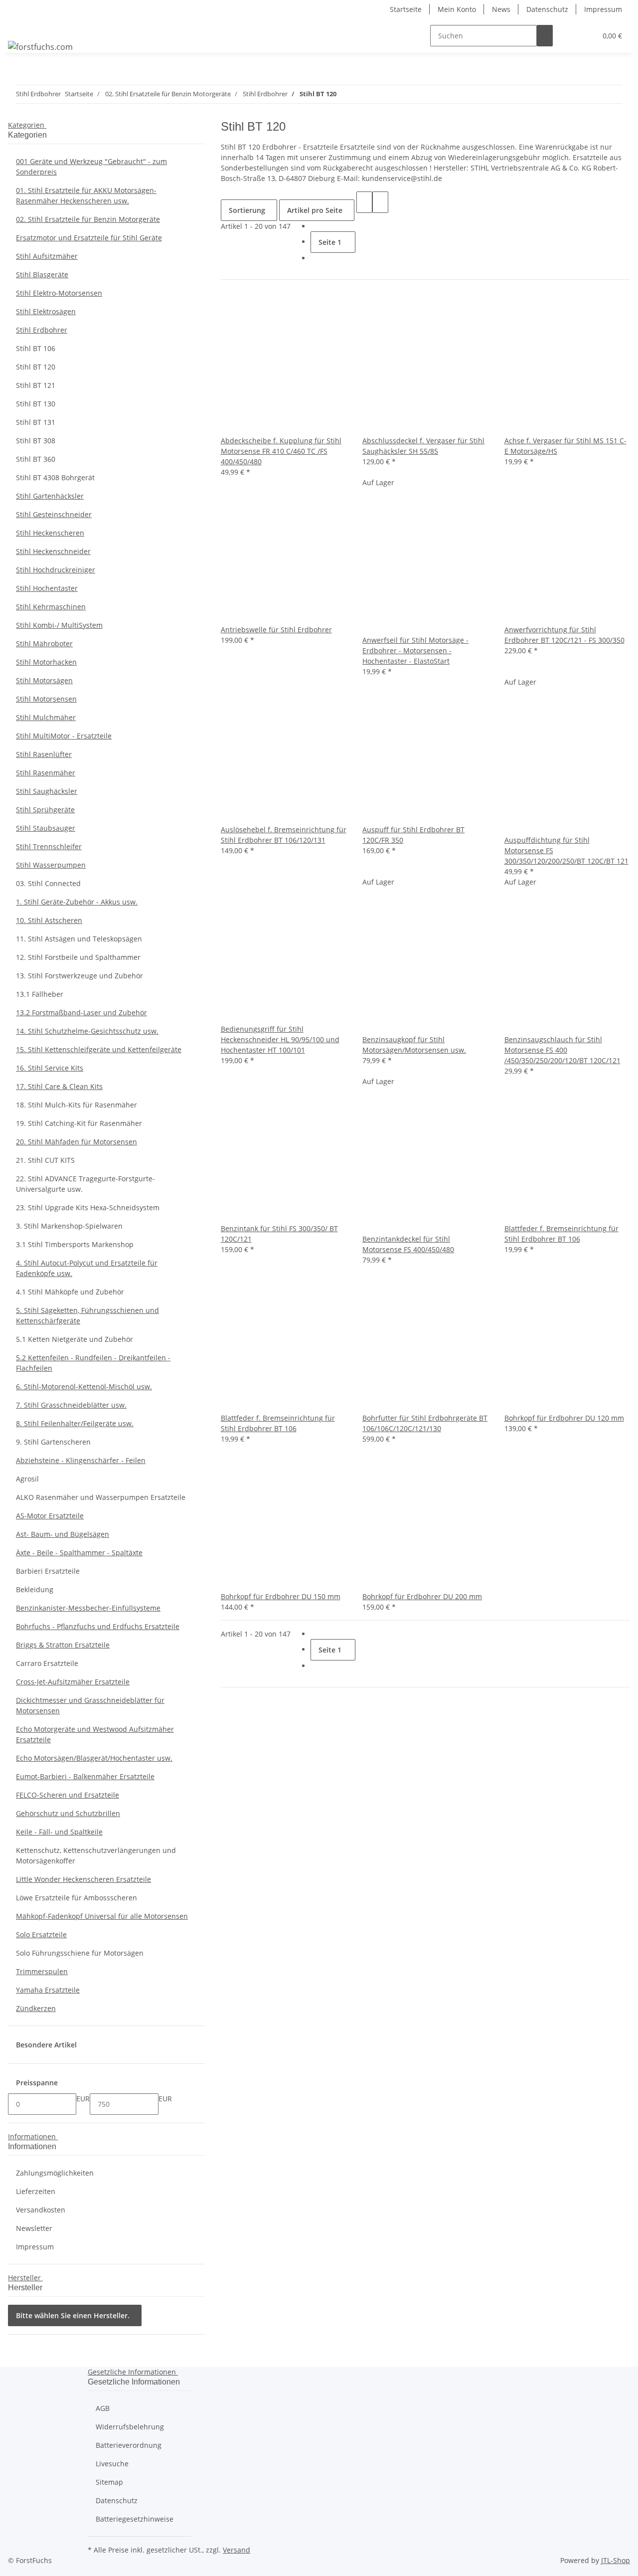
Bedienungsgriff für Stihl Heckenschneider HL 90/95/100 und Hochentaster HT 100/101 (280, 1039)
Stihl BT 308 (36, 441)
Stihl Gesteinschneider (54, 514)
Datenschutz (547, 9)
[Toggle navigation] (20, 27)
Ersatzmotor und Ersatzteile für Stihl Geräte (89, 238)
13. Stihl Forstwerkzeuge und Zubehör (80, 976)
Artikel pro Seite (315, 210)
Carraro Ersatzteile (47, 1663)
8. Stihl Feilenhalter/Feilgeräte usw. (75, 1423)
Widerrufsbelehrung (130, 2427)
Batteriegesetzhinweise (135, 2519)
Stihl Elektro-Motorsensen (59, 293)
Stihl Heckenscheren (50, 533)
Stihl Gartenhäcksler (50, 496)
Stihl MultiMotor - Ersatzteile (64, 736)
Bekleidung (35, 1589)
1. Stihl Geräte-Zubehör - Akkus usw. (77, 902)
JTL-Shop (616, 2560)
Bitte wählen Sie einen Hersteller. (73, 2315)
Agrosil (27, 1479)
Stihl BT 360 (36, 459)
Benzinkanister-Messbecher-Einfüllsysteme (88, 1608)
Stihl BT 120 (36, 367)
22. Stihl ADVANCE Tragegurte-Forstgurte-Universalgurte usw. (85, 1184)
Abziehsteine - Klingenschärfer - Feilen (81, 1460)
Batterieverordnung (129, 2445)
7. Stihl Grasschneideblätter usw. (71, 1405)
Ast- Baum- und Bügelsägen (63, 1534)
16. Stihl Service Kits (50, 1068)
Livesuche (112, 2464)
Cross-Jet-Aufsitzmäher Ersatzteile (73, 1682)
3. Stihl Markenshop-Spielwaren (69, 1226)
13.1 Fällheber (40, 994)
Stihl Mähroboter (44, 644)
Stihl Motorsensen (46, 699)
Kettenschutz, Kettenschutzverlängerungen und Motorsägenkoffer (96, 1855)
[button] (569, 36)
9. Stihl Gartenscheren (53, 1442)
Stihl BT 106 (36, 348)
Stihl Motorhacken (46, 662)
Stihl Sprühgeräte (45, 810)
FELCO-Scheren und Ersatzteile (68, 1795)
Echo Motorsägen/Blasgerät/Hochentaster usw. (94, 1758)
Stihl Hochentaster (47, 588)
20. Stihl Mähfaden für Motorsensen (77, 1142)
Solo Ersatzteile (41, 1934)
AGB (103, 2408)
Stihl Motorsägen (44, 680)
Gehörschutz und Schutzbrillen (68, 1813)
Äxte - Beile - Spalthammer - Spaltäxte (79, 1553)
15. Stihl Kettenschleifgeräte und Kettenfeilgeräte (99, 1049)
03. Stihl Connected (48, 883)
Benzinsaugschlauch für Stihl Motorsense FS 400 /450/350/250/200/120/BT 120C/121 (562, 1050)
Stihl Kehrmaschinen (51, 607)
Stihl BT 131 (36, 422)
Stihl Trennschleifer (49, 846)
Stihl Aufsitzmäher (47, 256)
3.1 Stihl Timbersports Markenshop (75, 1244)
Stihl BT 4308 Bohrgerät (55, 477)
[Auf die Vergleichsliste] (229, 425)
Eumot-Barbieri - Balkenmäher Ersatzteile (85, 1776)
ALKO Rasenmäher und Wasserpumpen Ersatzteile (101, 1497)
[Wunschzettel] (585, 36)
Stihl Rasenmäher (46, 773)
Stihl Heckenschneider (53, 551)
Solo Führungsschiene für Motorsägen (80, 1953)
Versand (237, 2550)
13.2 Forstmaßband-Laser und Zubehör (81, 1012)
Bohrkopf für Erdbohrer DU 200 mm (422, 1596)
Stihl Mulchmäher (46, 717)
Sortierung (247, 210)
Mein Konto (457, 9)
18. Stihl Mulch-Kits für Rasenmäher (77, 1105)
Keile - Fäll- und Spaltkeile (59, 1832)
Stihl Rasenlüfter (44, 754)
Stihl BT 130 (36, 404)
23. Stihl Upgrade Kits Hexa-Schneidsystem (88, 1207)
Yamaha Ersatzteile (48, 1990)
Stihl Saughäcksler (47, 791)
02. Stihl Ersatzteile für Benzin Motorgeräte (88, 219)
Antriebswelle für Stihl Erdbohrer (276, 630)
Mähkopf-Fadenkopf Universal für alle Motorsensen (102, 1916)
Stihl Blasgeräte (42, 275)
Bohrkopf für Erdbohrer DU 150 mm (281, 1596)
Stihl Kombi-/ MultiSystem (59, 625)
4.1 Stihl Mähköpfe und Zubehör (70, 1292)
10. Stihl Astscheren (49, 920)
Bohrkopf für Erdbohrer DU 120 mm (564, 1418)
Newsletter (34, 2228)
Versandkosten (41, 2210)
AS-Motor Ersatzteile (50, 1516)
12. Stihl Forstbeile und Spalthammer (78, 957)
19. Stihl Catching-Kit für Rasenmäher (79, 1123)
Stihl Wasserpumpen (51, 865)
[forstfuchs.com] (40, 47)
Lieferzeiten (36, 2191)
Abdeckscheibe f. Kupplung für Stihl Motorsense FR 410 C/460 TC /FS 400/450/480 (281, 451)
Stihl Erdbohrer (42, 330)
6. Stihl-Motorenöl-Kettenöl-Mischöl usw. (84, 1386)
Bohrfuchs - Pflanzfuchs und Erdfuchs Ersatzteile (98, 1626)
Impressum (603, 9)
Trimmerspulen (42, 1971)
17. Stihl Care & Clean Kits (59, 1086)
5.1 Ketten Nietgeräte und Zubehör (75, 1339)
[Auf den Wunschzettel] (245, 425)
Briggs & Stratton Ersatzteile (63, 1645)
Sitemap (109, 2482)
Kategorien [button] (27, 125)
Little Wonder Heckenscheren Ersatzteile (83, 1879)
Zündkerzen (36, 2008)
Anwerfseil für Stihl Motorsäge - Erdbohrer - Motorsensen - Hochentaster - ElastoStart (415, 650)
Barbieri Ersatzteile (48, 1571)
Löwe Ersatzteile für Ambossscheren (77, 1898)
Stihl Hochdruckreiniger (56, 570)
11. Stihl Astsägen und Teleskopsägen (79, 939)
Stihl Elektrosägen (46, 311)
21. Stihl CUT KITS (45, 1160)
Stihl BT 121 (36, 385)
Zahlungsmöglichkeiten (55, 2173)
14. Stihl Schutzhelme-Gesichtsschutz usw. (87, 1031)
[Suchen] (545, 36)
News (501, 9)
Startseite (406, 9)
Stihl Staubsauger (46, 828)
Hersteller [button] (25, 2278)
